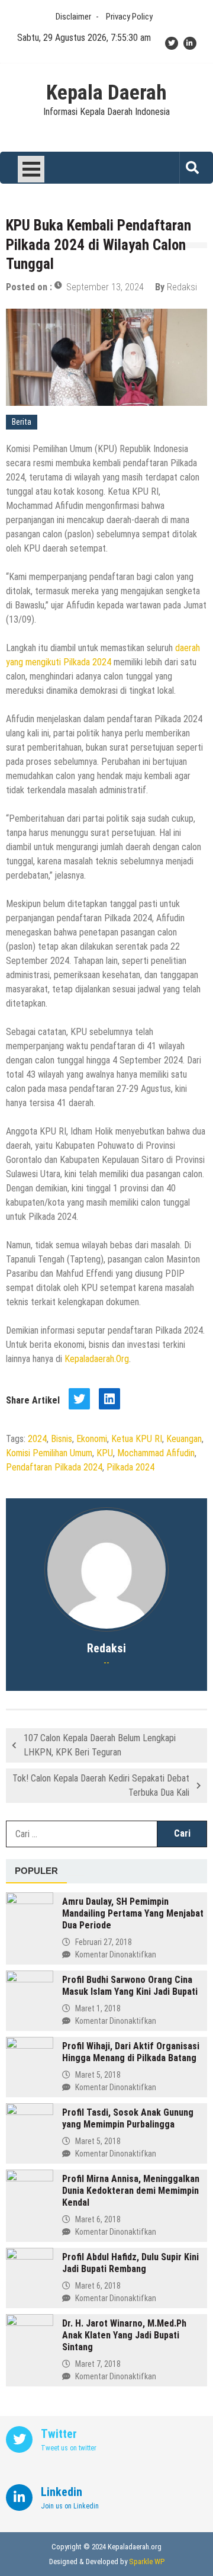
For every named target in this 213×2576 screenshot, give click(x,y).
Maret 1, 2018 (98, 2008)
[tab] (36, 1872)
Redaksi (182, 287)
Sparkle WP (147, 2561)
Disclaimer (73, 17)
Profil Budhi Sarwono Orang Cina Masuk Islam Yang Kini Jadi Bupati (130, 1986)
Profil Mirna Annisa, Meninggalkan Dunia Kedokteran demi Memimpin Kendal (131, 2191)
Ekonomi (92, 1439)
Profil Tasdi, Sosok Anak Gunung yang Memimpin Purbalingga (128, 2118)
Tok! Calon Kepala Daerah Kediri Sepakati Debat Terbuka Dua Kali (101, 1785)
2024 (37, 1439)
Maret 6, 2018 (98, 2219)
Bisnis (62, 1439)
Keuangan (184, 1439)
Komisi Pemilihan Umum (49, 1453)
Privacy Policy (129, 17)
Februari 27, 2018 (104, 1942)
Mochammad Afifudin (156, 1453)
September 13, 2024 (105, 287)
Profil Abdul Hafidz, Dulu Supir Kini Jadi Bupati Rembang (130, 2263)
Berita (22, 422)
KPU (105, 1453)
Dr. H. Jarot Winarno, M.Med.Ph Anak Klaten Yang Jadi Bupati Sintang (124, 2335)
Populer (36, 1871)
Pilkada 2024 (130, 1467)
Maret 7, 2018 (98, 2364)
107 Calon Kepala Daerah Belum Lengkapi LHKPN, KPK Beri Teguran (100, 1745)
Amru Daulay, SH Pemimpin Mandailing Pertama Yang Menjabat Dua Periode (133, 1913)
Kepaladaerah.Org (97, 1359)
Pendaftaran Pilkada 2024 (54, 1467)
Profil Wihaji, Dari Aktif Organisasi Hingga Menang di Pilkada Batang (131, 2052)
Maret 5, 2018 (98, 2075)
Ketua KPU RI (137, 1439)
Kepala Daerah (106, 93)
